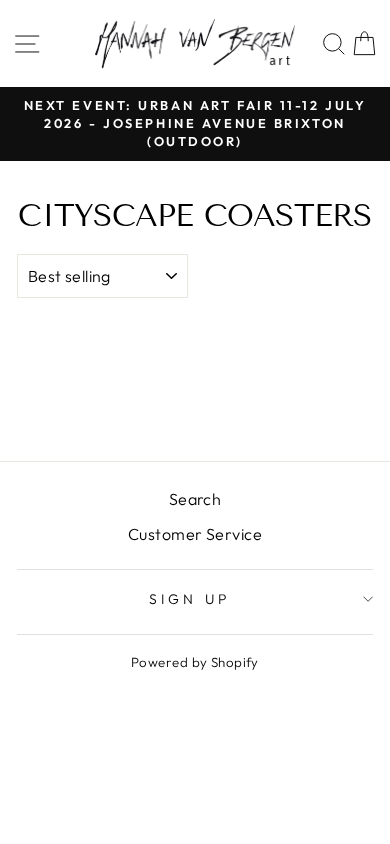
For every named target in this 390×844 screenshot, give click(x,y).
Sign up (190, 599)
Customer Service (195, 534)
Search (195, 499)
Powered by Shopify (195, 662)
